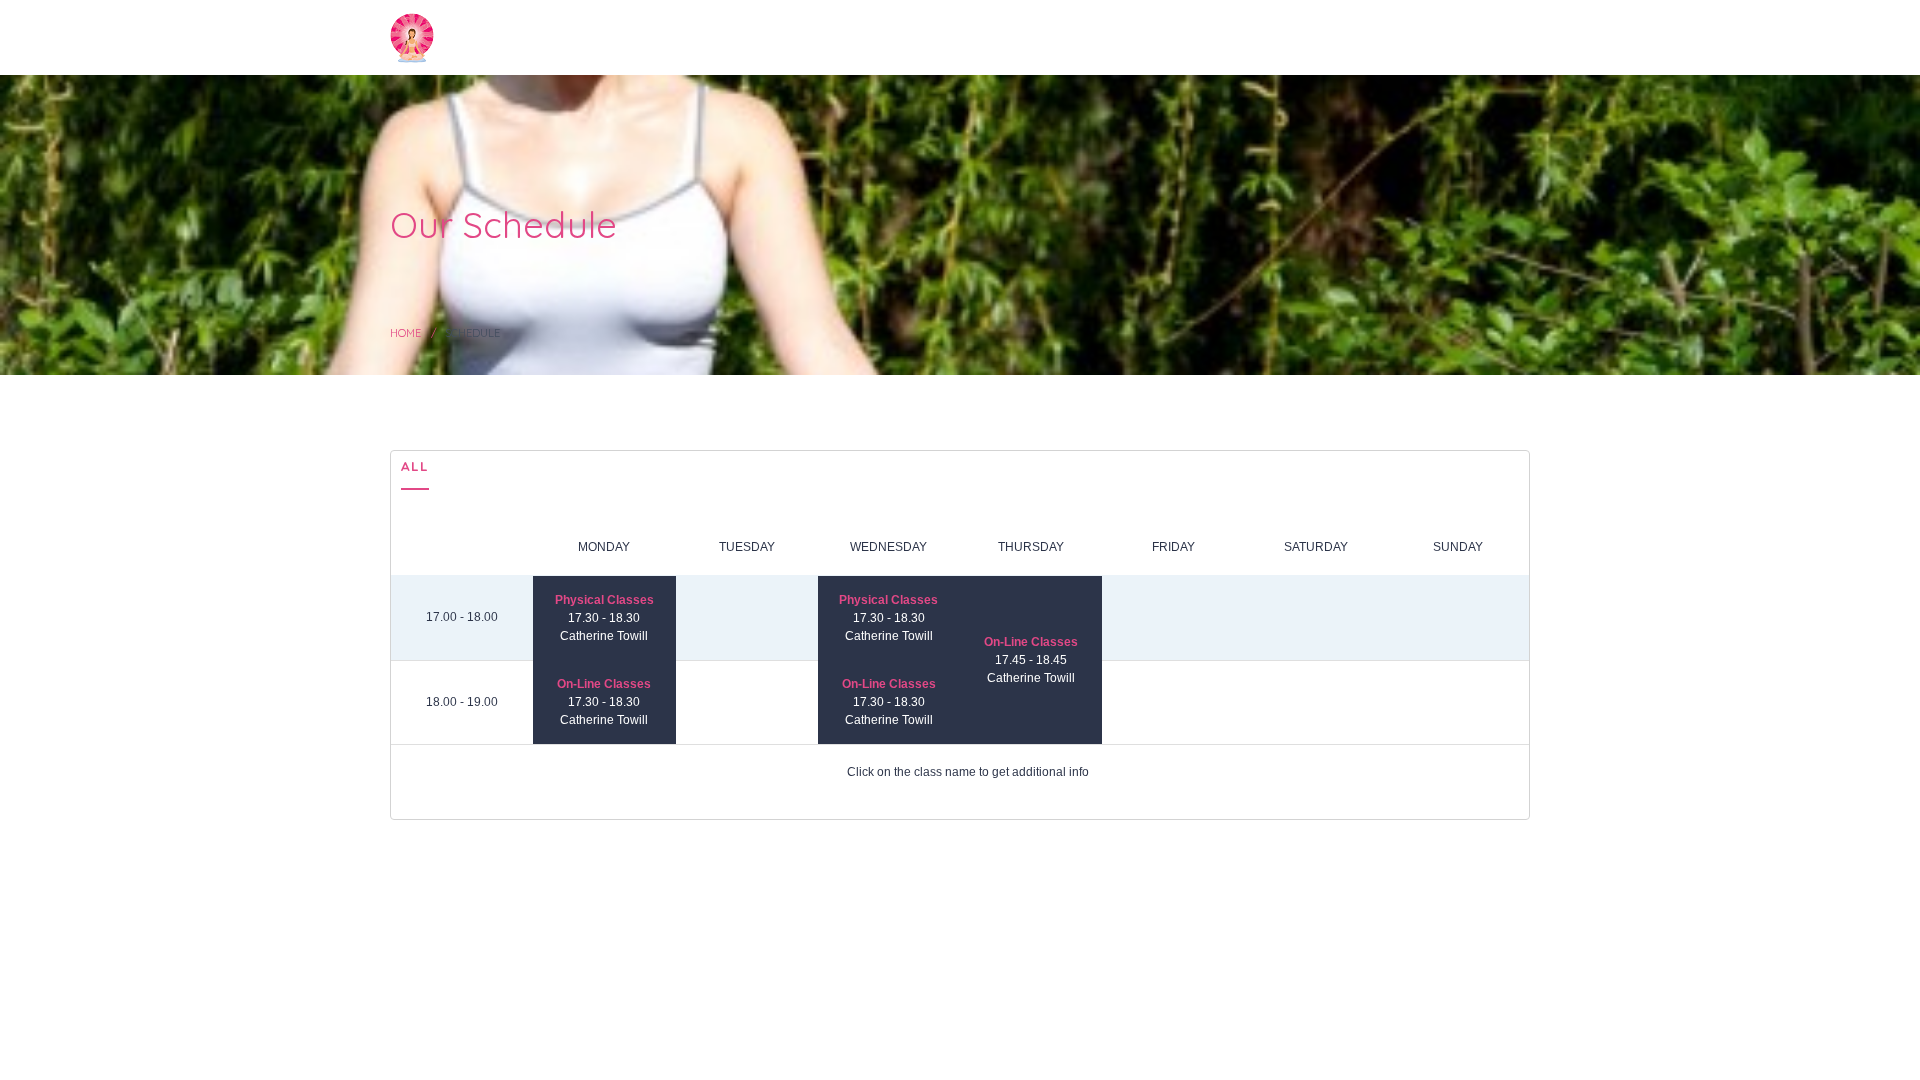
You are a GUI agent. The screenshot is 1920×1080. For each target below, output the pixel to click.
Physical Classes (604, 600)
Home (405, 333)
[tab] (415, 471)
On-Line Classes (604, 684)
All (415, 465)
